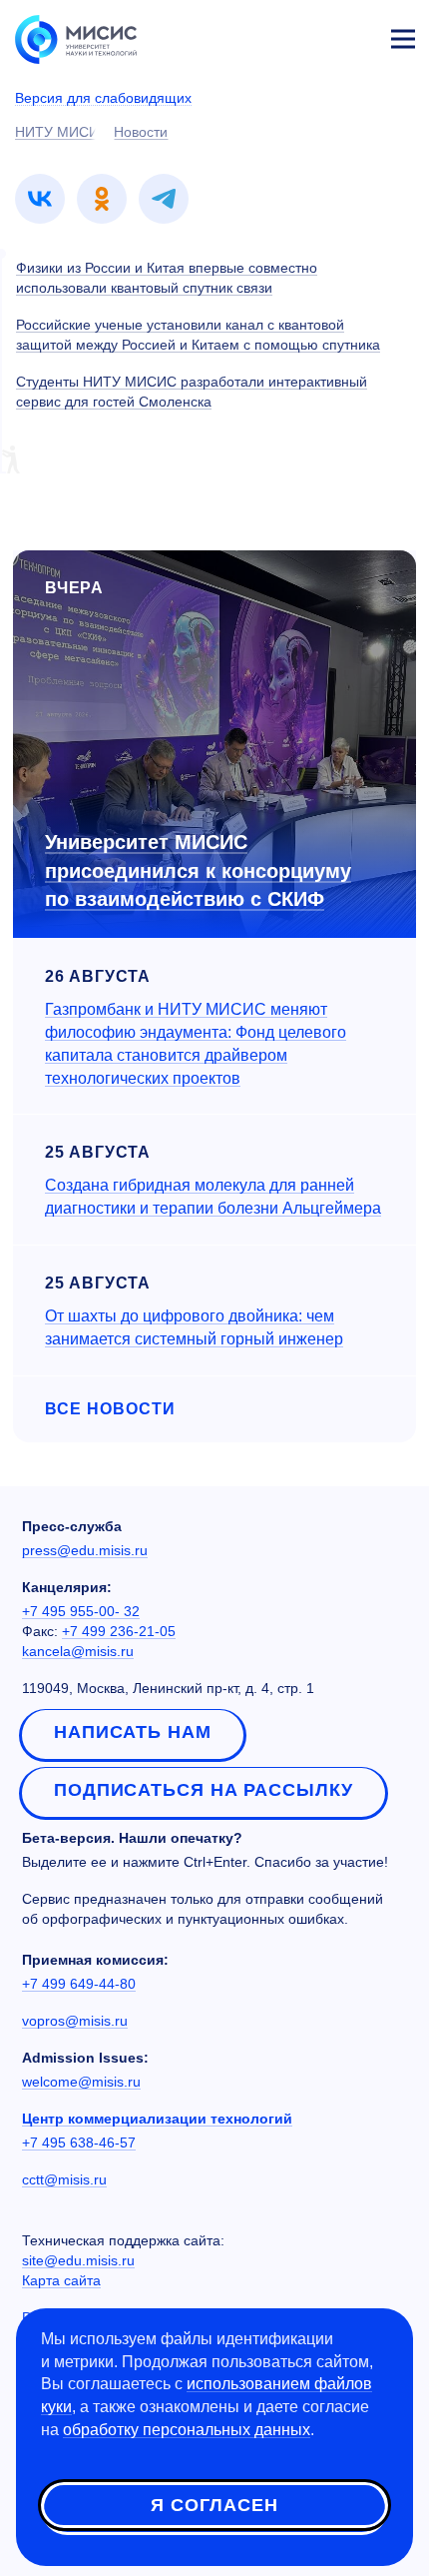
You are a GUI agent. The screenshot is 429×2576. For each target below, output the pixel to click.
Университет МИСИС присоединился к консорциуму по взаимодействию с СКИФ (198, 870)
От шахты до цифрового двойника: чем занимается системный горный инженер (194, 1327)
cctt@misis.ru (64, 2179)
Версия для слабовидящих (103, 98)
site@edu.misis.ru (78, 2260)
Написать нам (133, 1732)
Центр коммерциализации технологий (157, 2119)
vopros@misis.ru (75, 2021)
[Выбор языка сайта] (309, 34)
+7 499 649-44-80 (79, 1984)
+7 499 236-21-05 (119, 1631)
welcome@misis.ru (81, 2082)
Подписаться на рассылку (204, 1790)
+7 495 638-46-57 (79, 2143)
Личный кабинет (355, 36)
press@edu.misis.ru (85, 1550)
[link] (40, 199)
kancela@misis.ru (78, 1651)
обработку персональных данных (187, 2430)
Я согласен (214, 2505)
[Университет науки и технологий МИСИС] (76, 38)
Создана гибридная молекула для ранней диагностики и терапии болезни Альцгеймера (213, 1197)
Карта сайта (61, 2280)
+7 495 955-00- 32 (81, 1611)
